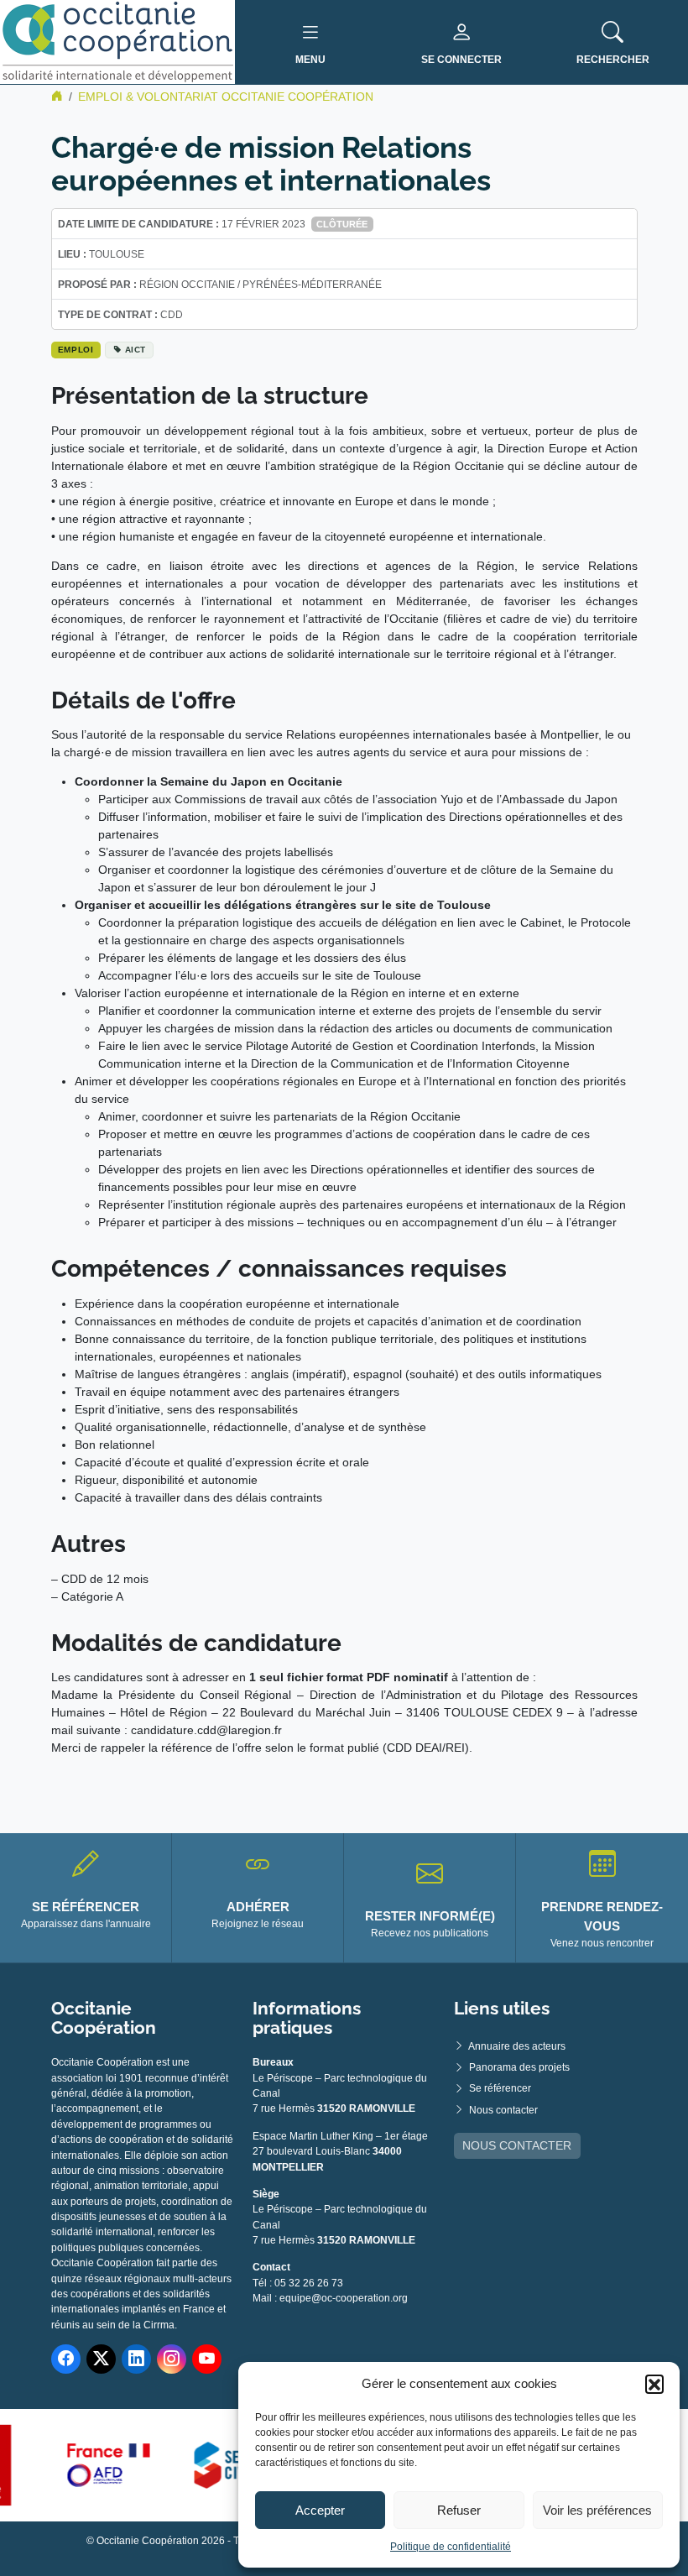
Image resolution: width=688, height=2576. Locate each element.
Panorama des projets (519, 2067)
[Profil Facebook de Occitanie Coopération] (66, 2359)
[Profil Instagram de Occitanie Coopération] (172, 2359)
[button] (654, 2384)
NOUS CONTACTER (517, 2145)
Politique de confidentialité (451, 2547)
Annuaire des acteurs (517, 2046)
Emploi (76, 350)
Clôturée (342, 224)
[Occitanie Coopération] (117, 41)
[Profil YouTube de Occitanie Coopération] (207, 2359)
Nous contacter (503, 2110)
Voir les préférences (597, 2510)
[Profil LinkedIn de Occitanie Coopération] (136, 2359)
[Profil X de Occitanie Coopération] (101, 2359)
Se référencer (500, 2088)
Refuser (459, 2510)
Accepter (320, 2510)
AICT (136, 350)
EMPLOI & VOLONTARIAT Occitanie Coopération (226, 97)
